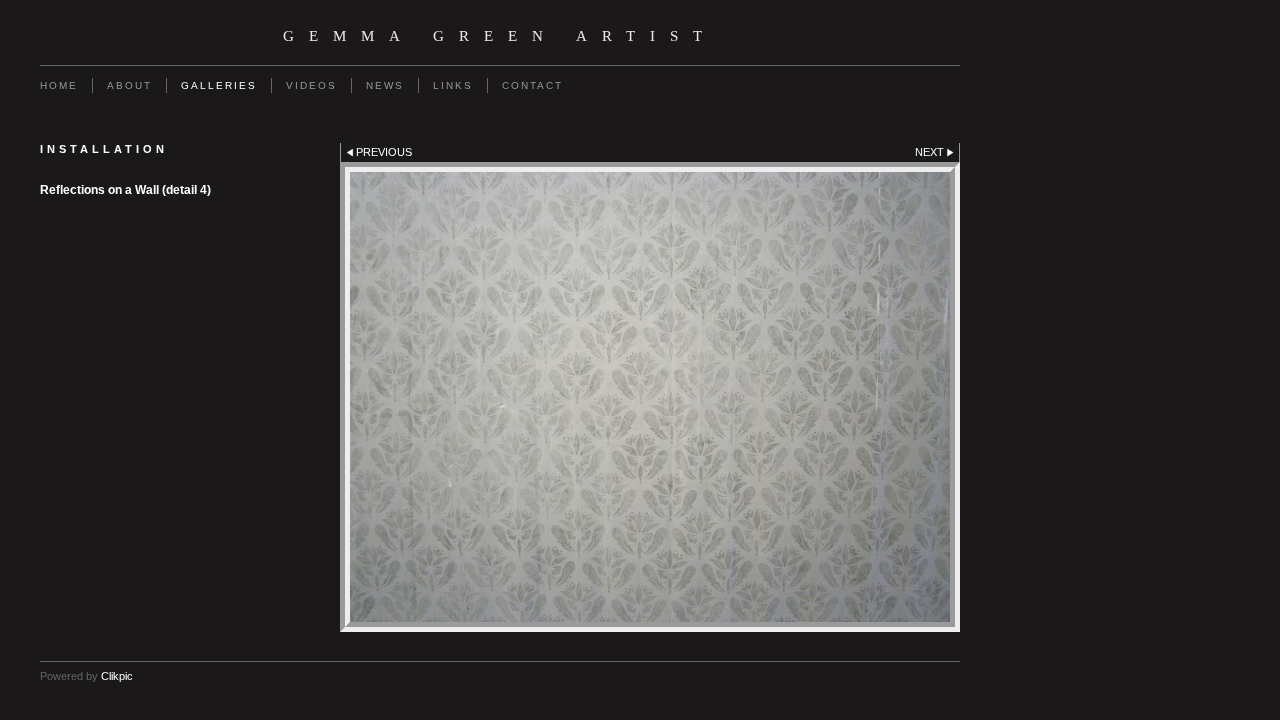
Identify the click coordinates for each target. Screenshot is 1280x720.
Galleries (219, 85)
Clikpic (117, 676)
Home (59, 85)
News (385, 85)
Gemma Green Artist (500, 36)
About (129, 85)
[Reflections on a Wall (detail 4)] (650, 397)
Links (453, 85)
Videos (311, 85)
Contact (532, 85)
